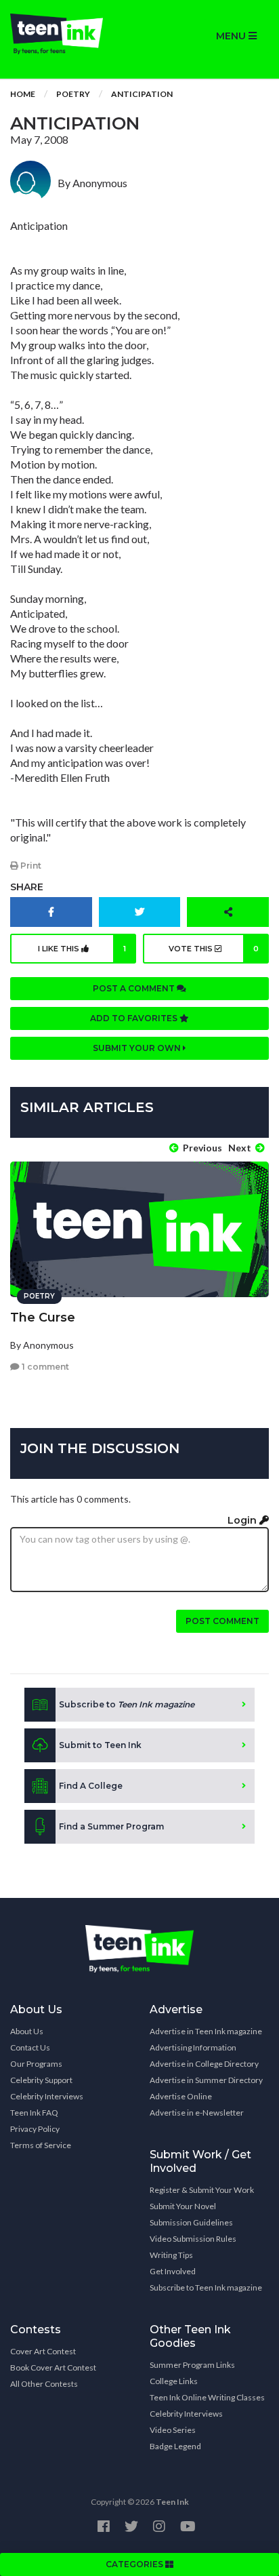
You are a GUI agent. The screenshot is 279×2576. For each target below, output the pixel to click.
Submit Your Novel (183, 2206)
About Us (27, 2031)
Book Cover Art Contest (53, 2367)
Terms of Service (41, 2145)
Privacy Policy (35, 2129)
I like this (82, 949)
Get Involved (173, 2271)
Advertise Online (181, 2096)
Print (30, 866)
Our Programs (36, 2064)
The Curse (43, 1317)
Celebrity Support (41, 2080)
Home (23, 94)
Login (243, 1520)
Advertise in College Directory (204, 2064)
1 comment (44, 1367)
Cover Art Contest (43, 2351)
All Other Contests (44, 2384)
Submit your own (138, 1048)
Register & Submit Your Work (202, 2190)
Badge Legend (175, 2446)
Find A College (91, 1786)
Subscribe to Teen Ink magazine (206, 2287)
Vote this (214, 949)
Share (27, 887)
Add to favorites (135, 1018)
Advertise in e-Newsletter (197, 2113)
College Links (174, 2381)
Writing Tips (171, 2255)
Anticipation (142, 94)
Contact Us (30, 2047)
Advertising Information (193, 2047)
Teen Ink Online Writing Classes (207, 2397)
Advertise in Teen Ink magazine (206, 2031)
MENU (232, 36)
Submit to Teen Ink (100, 1745)
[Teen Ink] (70, 34)
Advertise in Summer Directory (206, 2080)
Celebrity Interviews (47, 2096)
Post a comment (135, 988)
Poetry (73, 94)
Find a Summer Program (111, 1826)
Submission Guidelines (191, 2222)
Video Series (173, 2430)
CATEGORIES (135, 2564)
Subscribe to (127, 1704)
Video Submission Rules (193, 2239)
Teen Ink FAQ (34, 2113)
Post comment (222, 1621)
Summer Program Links (192, 2365)
